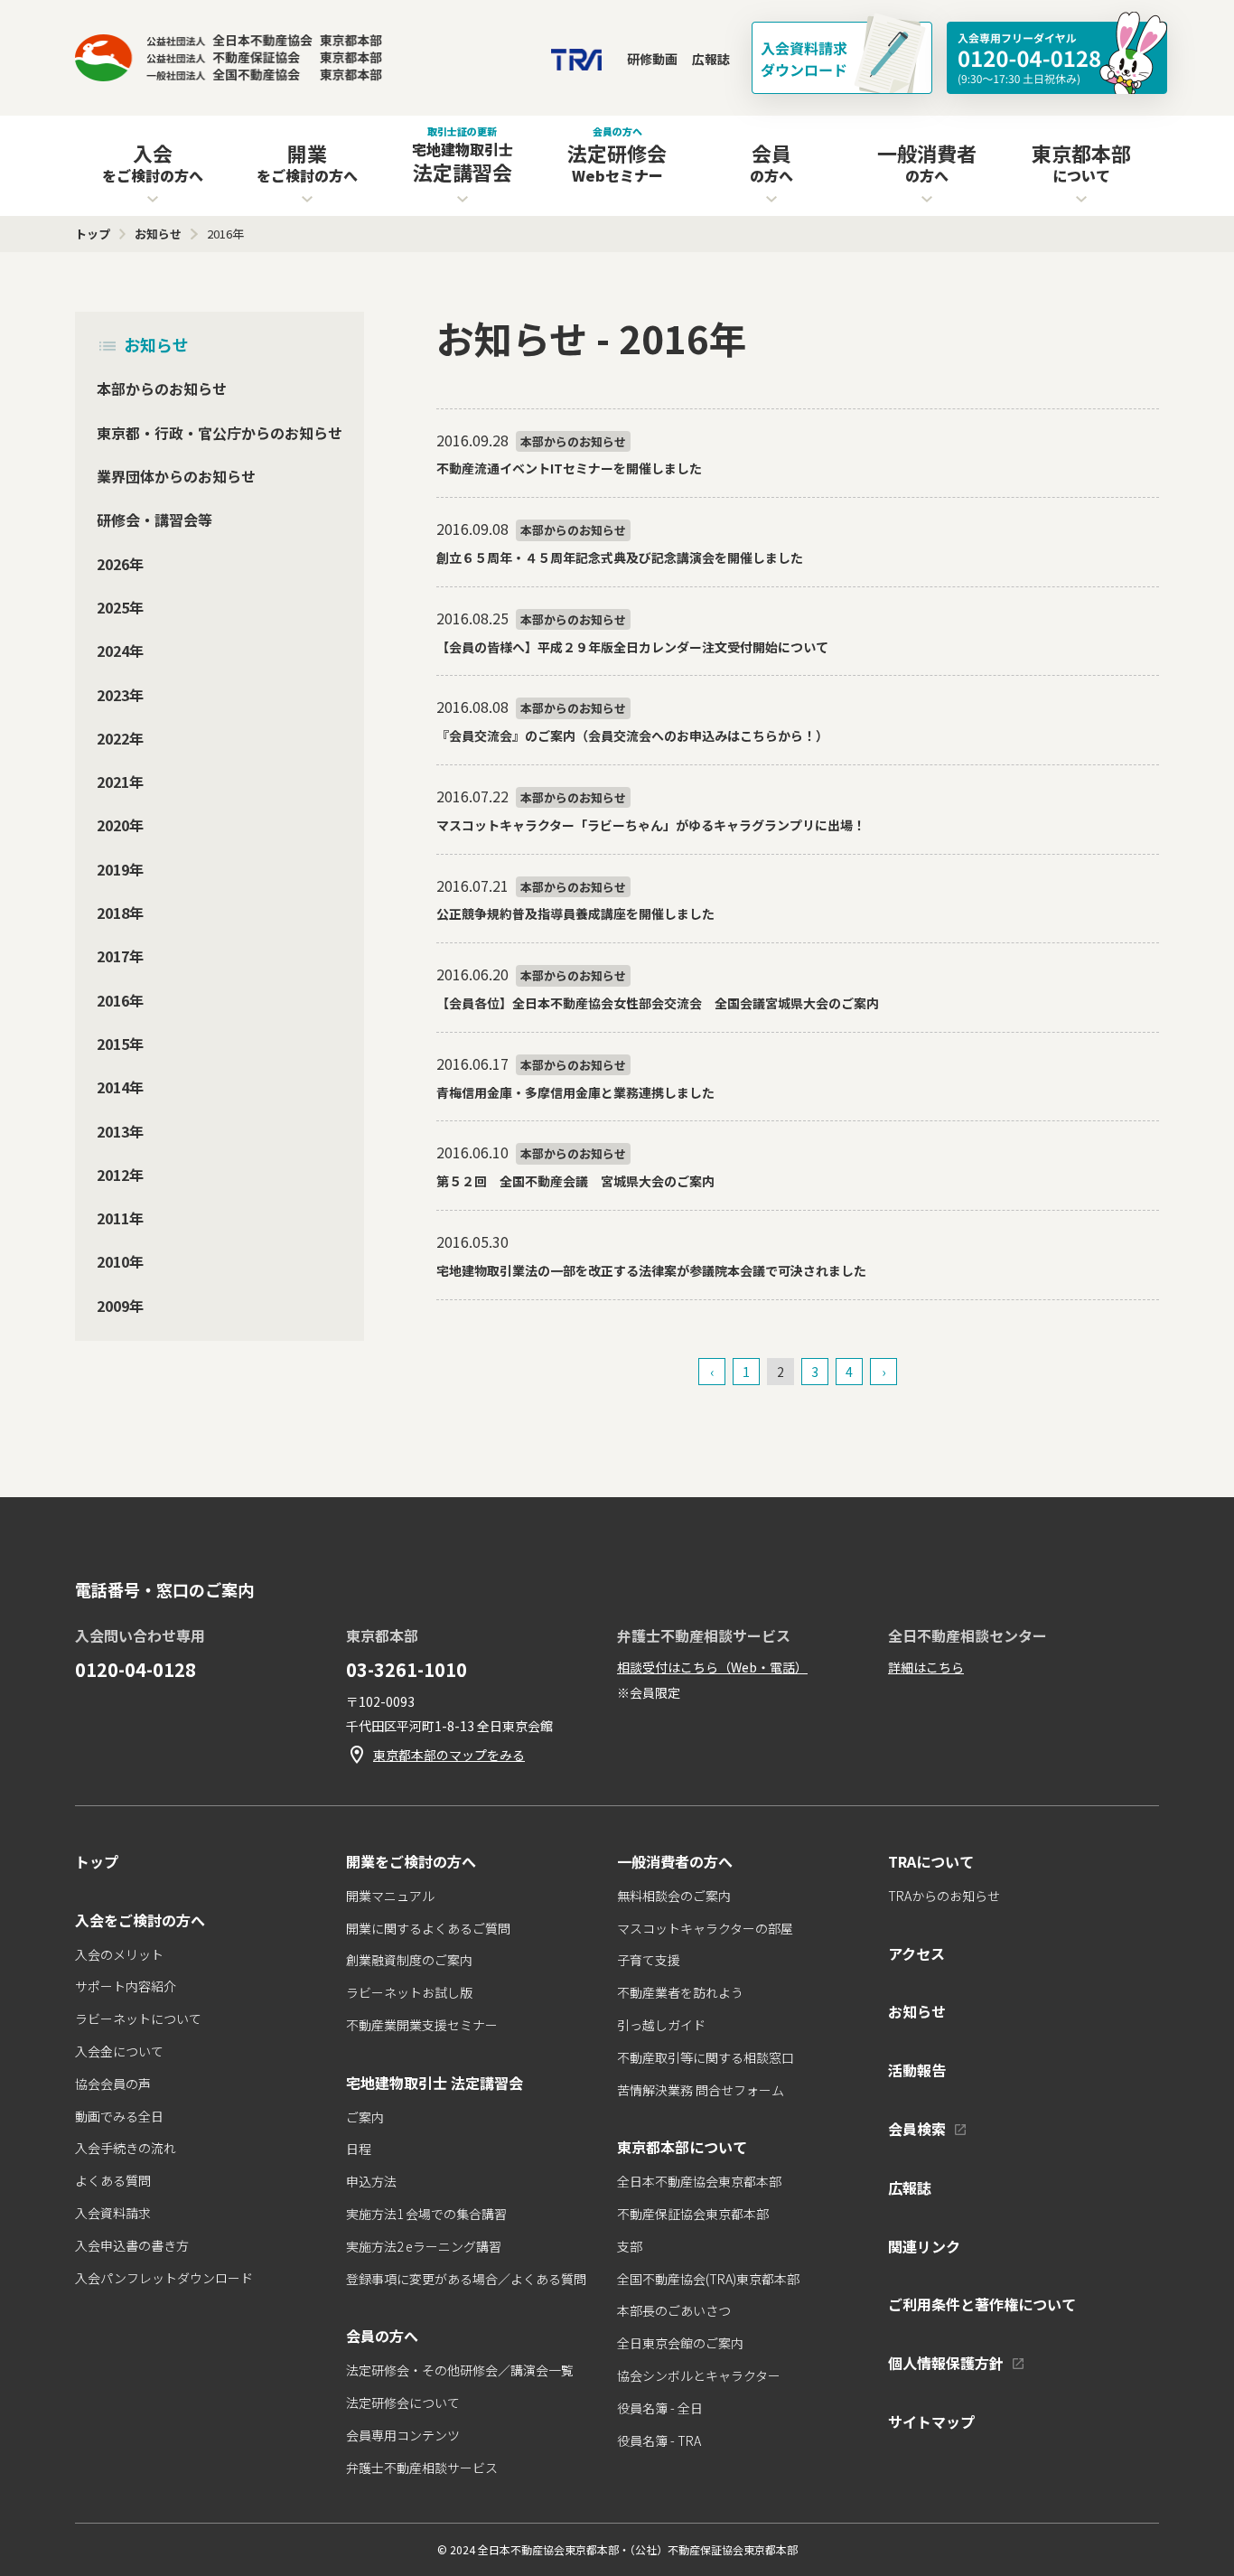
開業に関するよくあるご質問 (428, 1928)
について (1081, 162)
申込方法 (371, 2181)
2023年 (120, 694)
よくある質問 (113, 2180)
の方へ (771, 162)
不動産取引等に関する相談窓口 (706, 2057)
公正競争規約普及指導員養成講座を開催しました (575, 913)
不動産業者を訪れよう (680, 1992)
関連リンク (924, 2246)
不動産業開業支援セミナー (422, 2025)
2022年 (120, 737)
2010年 (120, 1261)
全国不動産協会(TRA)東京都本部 (708, 2279)
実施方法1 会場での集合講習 (426, 2214)
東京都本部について (682, 2147)
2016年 (120, 999)
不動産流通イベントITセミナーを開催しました (569, 468)
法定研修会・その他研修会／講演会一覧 (460, 2370)
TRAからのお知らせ (944, 1896)
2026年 (120, 563)
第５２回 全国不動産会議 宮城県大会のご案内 (575, 1181)
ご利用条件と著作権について (982, 2304)
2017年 (120, 956)
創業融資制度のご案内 (409, 1960)
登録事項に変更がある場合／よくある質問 (466, 2279)
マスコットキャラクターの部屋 (705, 1928)
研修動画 (652, 59)
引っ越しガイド (661, 2025)
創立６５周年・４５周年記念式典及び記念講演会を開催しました (620, 557)
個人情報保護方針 (946, 2363)
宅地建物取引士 (463, 155)
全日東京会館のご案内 (680, 2343)
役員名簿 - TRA (659, 2440)
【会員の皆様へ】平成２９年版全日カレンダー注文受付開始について (632, 647)
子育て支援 (649, 1960)
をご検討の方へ (153, 162)
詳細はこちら (926, 1667)
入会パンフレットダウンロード (164, 2278)
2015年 (120, 1043)
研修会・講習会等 (154, 520)
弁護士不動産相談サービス (422, 2468)
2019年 (120, 868)
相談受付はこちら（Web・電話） (712, 1667)
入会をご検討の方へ (140, 1920)
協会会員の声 (113, 2084)
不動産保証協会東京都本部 (693, 2214)
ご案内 (365, 2117)
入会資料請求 (113, 2213)
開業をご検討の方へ (411, 1861)
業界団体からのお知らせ (176, 476)
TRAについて (931, 1861)
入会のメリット (119, 1954)
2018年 (120, 913)
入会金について (119, 2051)
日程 (359, 2149)
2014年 (120, 1087)
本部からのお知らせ (162, 389)
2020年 (120, 825)
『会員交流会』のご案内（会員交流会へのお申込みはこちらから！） (632, 735)
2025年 (120, 606)
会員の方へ (382, 2336)
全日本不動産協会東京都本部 (699, 2181)
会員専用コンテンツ (403, 2435)
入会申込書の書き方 (132, 2245)
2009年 (120, 1305)
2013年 (120, 1130)
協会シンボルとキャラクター (699, 2375)
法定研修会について (403, 2403)
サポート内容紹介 (126, 1986)
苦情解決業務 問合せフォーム (701, 2090)
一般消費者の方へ (675, 1861)
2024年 (120, 651)
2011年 (120, 1218)
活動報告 (917, 2070)
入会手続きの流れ (126, 2148)
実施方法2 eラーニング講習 (424, 2246)
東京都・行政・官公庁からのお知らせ (220, 432)
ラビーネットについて (138, 2019)
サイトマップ (931, 2421)
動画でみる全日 (119, 2116)
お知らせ (156, 344)
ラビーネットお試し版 (409, 1992)
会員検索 (917, 2129)
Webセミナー (617, 155)
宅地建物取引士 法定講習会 (435, 2083)
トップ (97, 1861)
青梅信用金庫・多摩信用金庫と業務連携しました (575, 1092)
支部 (630, 2246)
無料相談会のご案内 (674, 1896)
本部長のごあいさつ (674, 2310)
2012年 (120, 1174)
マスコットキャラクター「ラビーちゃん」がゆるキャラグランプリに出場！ (651, 825)
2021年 (120, 782)
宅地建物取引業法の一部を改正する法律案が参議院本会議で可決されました (651, 1270)
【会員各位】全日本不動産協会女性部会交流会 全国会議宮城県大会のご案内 (658, 1003)
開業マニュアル (390, 1896)
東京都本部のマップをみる (449, 1755)
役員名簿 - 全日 (660, 2408)
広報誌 (711, 59)
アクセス (916, 1953)
